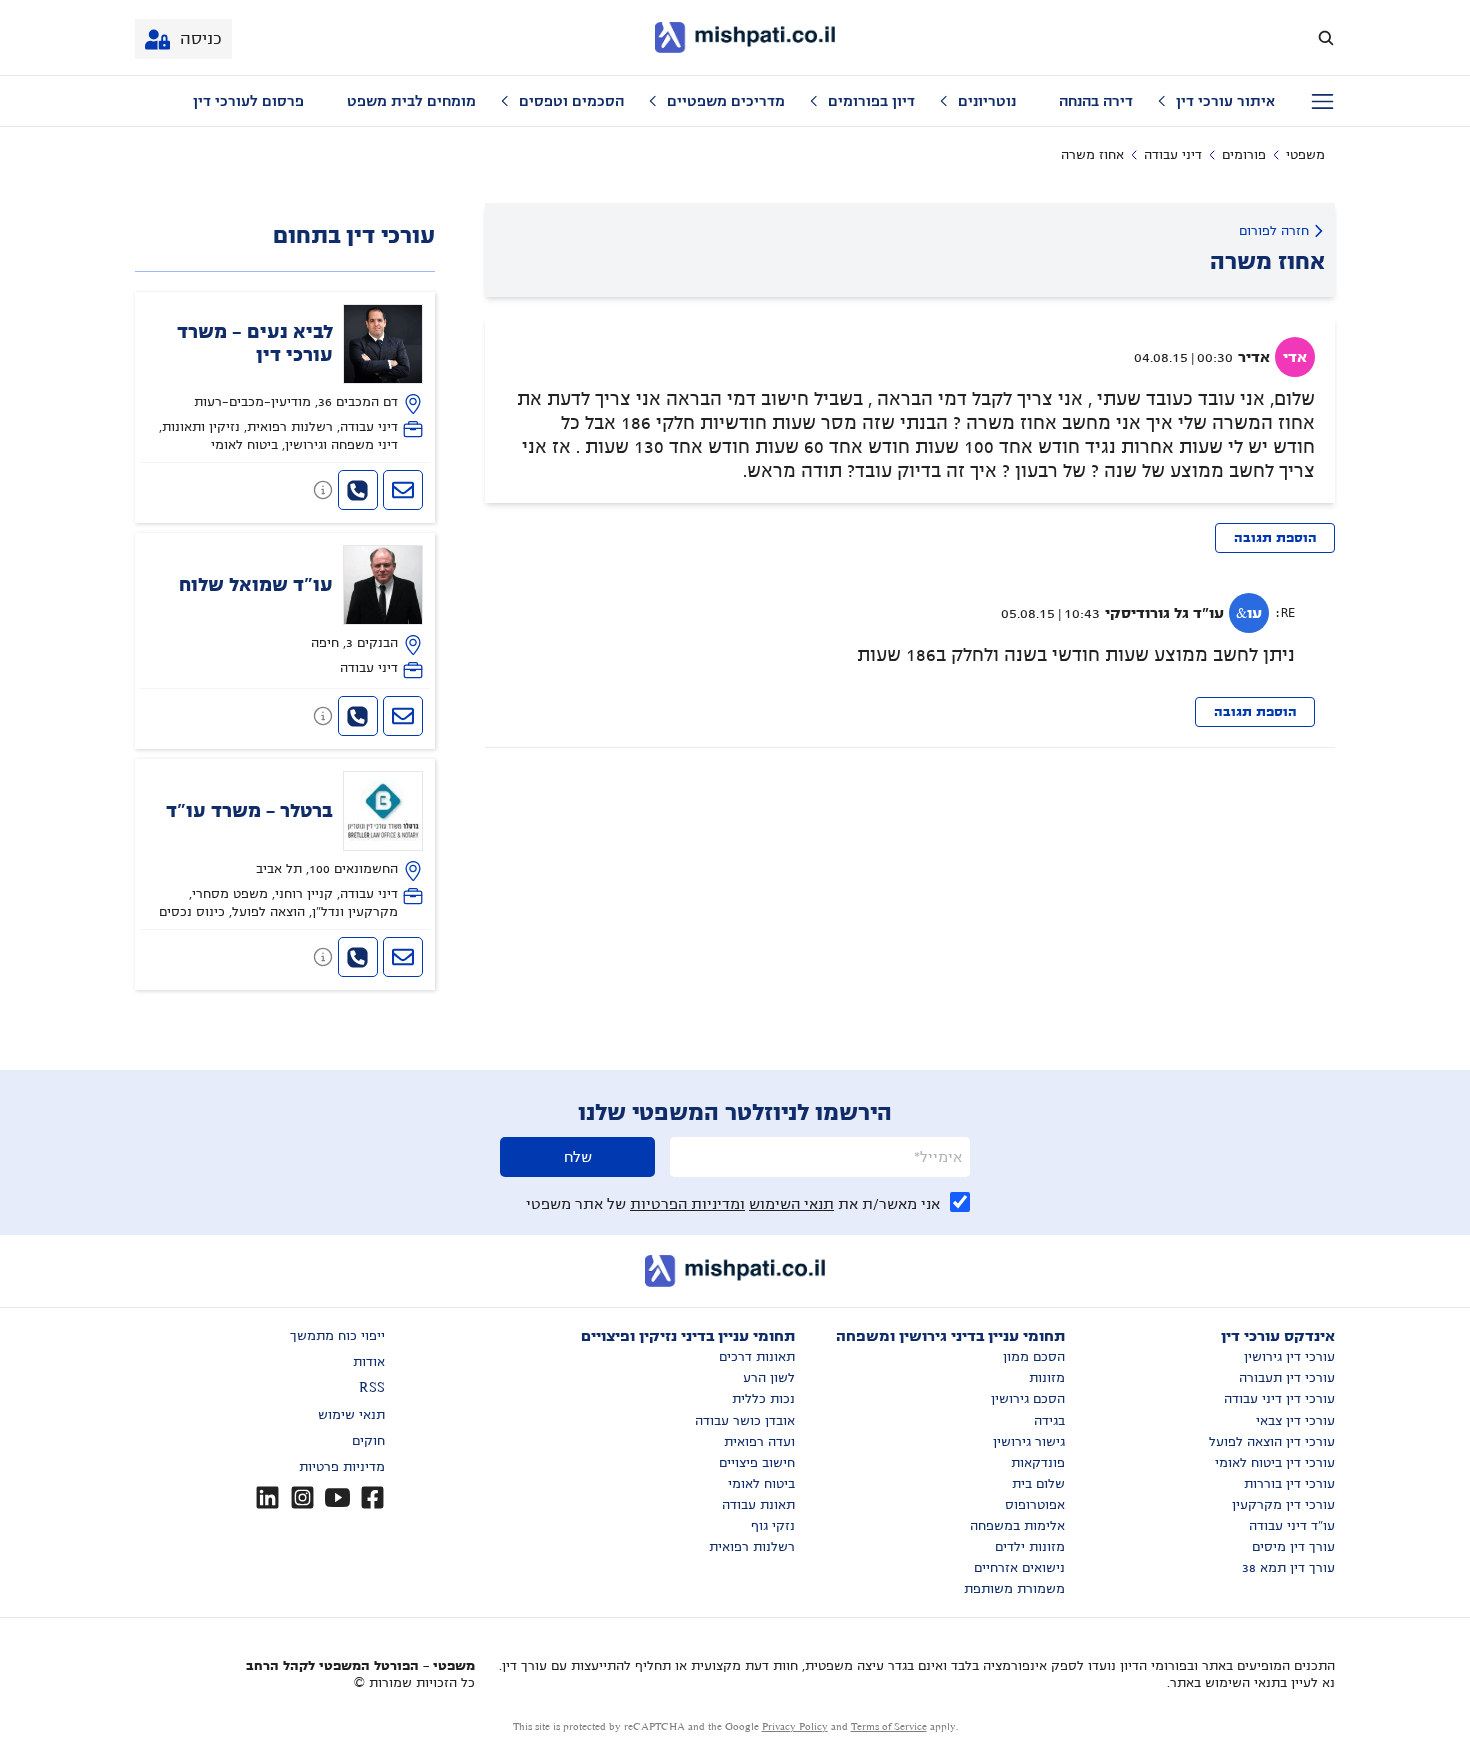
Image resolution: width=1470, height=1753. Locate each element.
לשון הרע (769, 1378)
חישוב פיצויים (757, 1463)
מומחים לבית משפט (411, 101)
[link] (285, 379)
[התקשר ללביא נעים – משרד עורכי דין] (358, 490)
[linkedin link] (267, 1497)
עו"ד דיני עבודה (1292, 1526)
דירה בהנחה (1096, 101)
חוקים (368, 1441)
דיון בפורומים (871, 101)
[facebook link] (372, 1497)
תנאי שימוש (351, 1415)
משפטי (1305, 155)
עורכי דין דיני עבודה (1279, 1399)
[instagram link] (302, 1497)
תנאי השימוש (791, 1204)
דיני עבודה (1173, 155)
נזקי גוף (773, 1526)
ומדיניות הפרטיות (687, 1204)
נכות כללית (763, 1399)
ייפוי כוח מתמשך (337, 1336)
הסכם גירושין (1028, 1399)
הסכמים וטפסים (571, 101)
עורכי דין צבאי (1295, 1421)
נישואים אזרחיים (1019, 1568)
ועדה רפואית (759, 1442)
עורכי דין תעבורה (1287, 1378)
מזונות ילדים (1030, 1547)
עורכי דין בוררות (1289, 1484)
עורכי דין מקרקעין (1283, 1505)
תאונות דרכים (757, 1357)
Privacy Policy (795, 1726)
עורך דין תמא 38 (1288, 1568)
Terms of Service (889, 1726)
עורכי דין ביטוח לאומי (1275, 1463)
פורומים (1244, 155)
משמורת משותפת (1014, 1589)
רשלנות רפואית (752, 1547)
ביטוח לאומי (761, 1484)
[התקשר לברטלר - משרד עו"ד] (358, 957)
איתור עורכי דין (1225, 101)
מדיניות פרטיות (342, 1467)
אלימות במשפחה (1017, 1526)
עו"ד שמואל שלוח (256, 585)
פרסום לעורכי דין (248, 101)
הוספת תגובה (1275, 538)
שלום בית (1038, 1484)
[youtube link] (337, 1497)
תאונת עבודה (758, 1505)
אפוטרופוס (1035, 1505)
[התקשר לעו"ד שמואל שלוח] (358, 716)
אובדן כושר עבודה (745, 1421)
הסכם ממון (1034, 1357)
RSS (372, 1388)
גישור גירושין (1029, 1442)
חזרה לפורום (1274, 231)
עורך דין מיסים (1293, 1547)
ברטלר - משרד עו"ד (249, 811)
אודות (369, 1362)
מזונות (1047, 1378)
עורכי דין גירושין (1289, 1357)
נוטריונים (987, 101)
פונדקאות (1038, 1463)
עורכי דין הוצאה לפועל (1272, 1442)
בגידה (1049, 1421)
